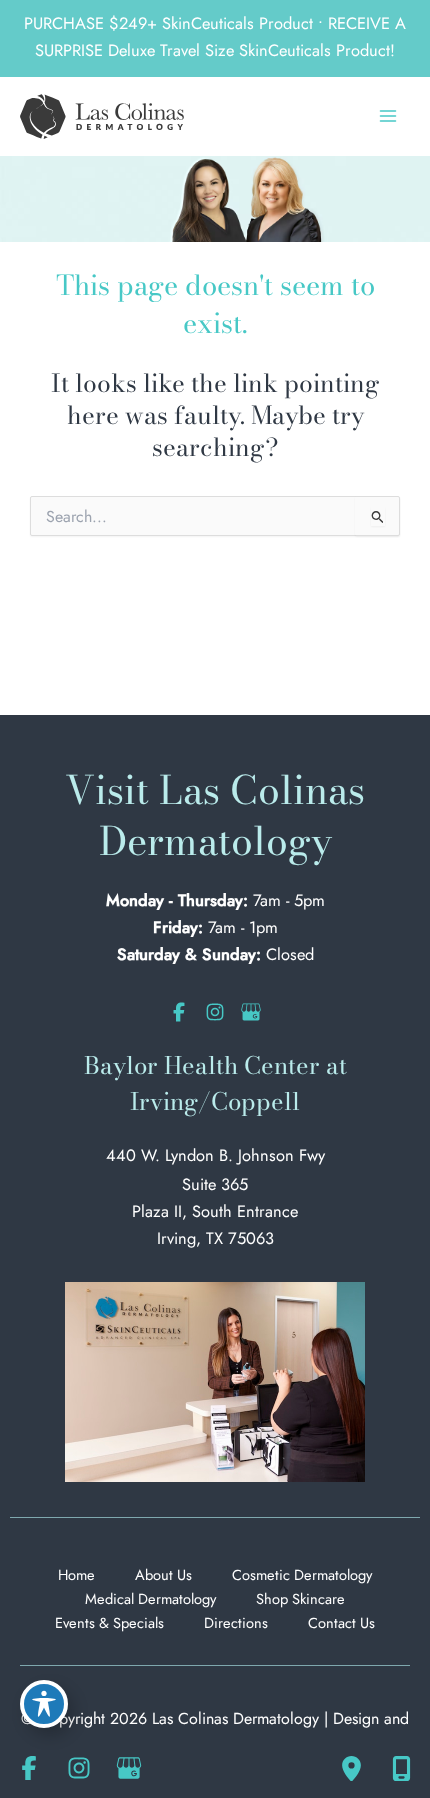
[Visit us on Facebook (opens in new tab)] (179, 1012)
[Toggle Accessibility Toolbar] (44, 1704)
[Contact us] (401, 1768)
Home (76, 1574)
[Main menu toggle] (387, 116)
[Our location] (351, 1768)
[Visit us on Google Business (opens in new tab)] (251, 1012)
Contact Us (341, 1622)
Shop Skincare (300, 1598)
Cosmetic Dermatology (302, 1574)
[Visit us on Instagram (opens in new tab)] (215, 1012)
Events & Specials (109, 1622)
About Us (163, 1574)
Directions (236, 1622)
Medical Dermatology (150, 1598)
